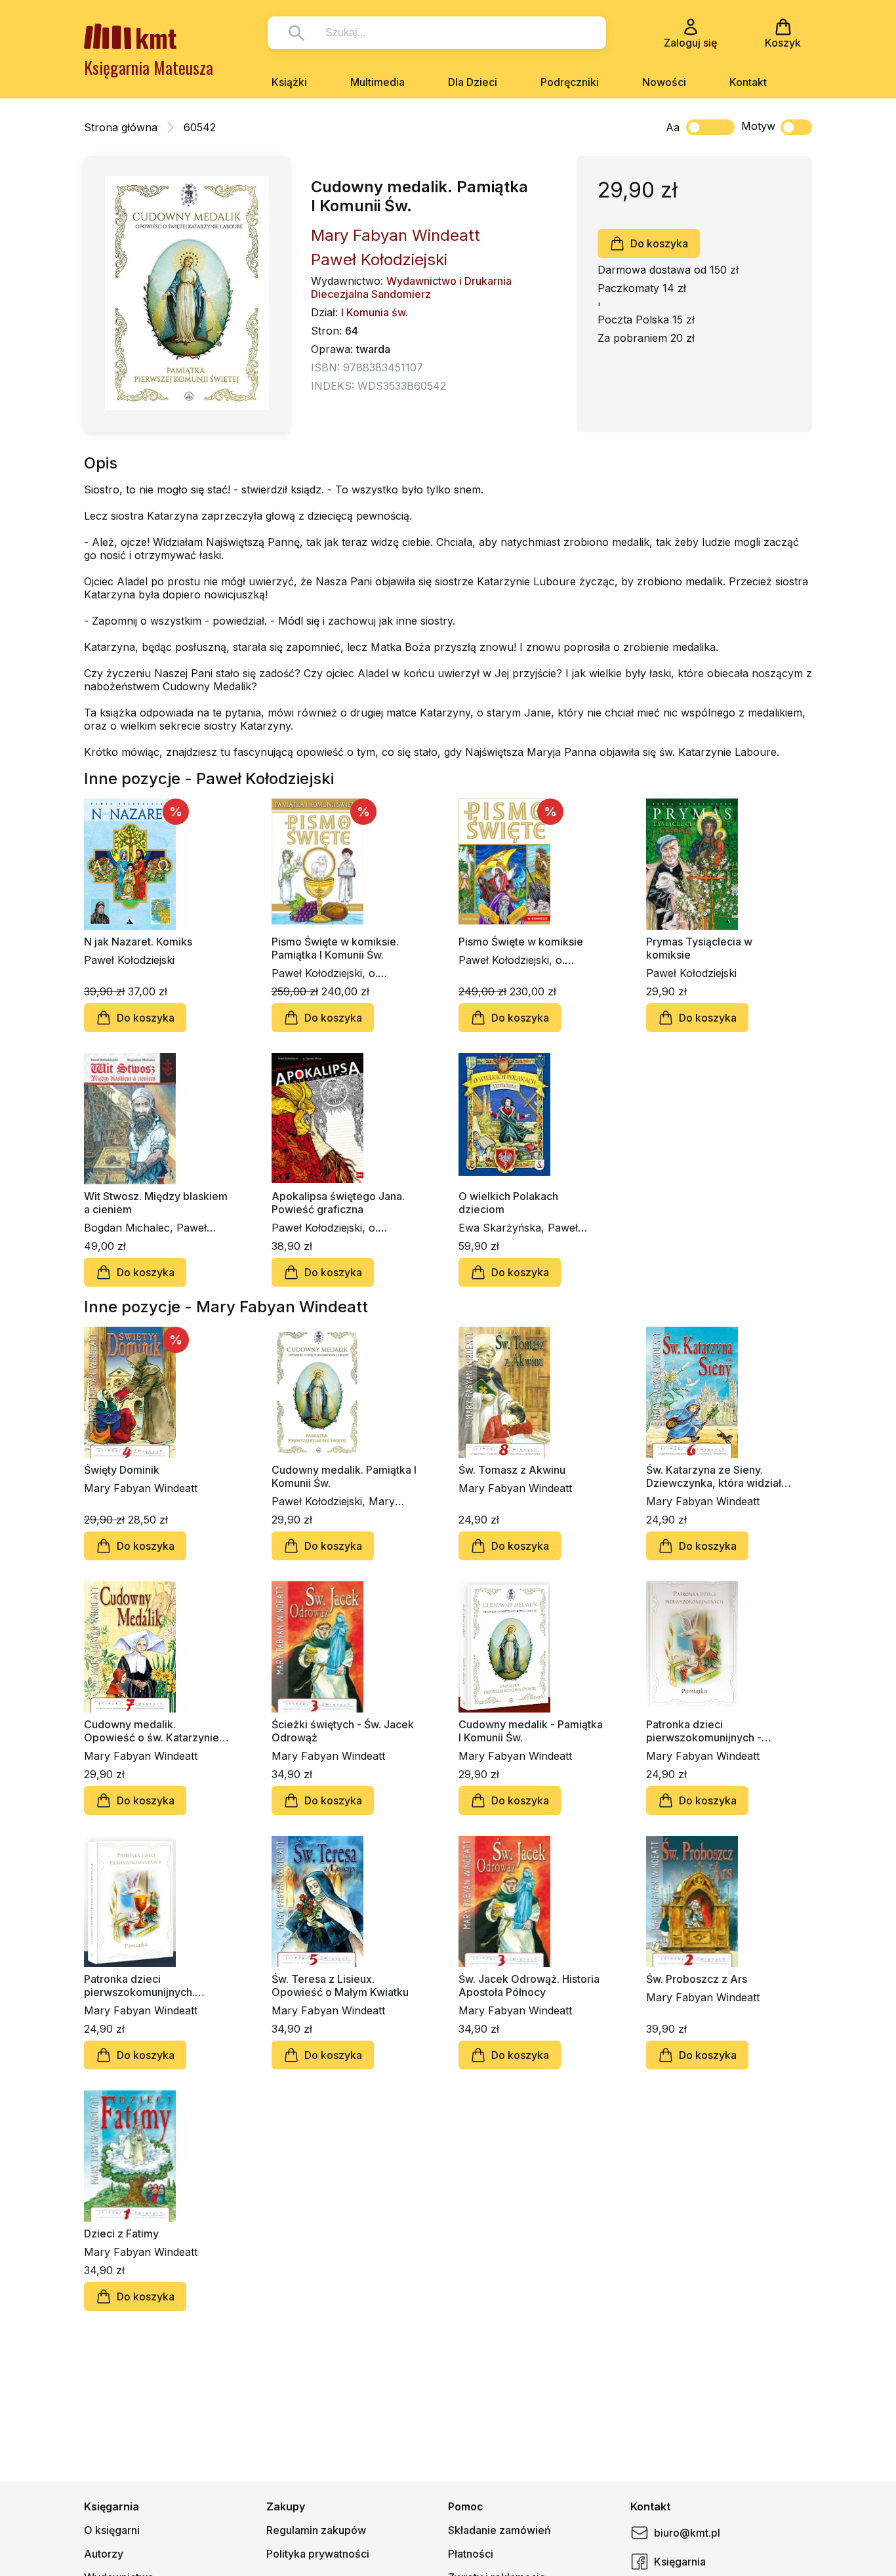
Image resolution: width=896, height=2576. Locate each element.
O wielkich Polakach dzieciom (508, 1203)
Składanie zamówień (499, 2530)
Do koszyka (659, 243)
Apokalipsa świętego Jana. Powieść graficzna (338, 1203)
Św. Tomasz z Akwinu (512, 1470)
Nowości (664, 82)
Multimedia (377, 82)
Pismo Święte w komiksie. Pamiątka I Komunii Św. (335, 948)
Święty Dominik (122, 1470)
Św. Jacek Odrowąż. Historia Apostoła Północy (529, 1985)
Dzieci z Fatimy (121, 2233)
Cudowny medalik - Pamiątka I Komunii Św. (531, 1731)
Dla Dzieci (473, 82)
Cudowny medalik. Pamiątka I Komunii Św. (344, 1476)
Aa (673, 127)
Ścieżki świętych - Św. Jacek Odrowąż (343, 1731)
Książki (289, 82)
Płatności (471, 2554)
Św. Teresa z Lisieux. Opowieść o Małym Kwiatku (340, 1985)
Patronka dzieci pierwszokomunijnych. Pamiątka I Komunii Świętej (150, 1985)
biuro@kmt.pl (687, 2533)
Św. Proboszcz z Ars (697, 1979)
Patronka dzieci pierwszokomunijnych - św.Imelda (704, 1731)
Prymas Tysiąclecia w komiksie (699, 948)
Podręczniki (570, 82)
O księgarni (112, 2530)
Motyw (758, 126)
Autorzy (104, 2554)
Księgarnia (680, 2562)
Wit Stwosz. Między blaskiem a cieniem (156, 1203)
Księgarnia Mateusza (149, 67)
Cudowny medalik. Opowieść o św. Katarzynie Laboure (152, 1731)
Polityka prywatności (318, 2554)
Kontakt (748, 82)
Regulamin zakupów (316, 2530)
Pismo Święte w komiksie (521, 942)
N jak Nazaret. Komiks (138, 942)
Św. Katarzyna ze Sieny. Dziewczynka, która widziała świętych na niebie (717, 1476)
